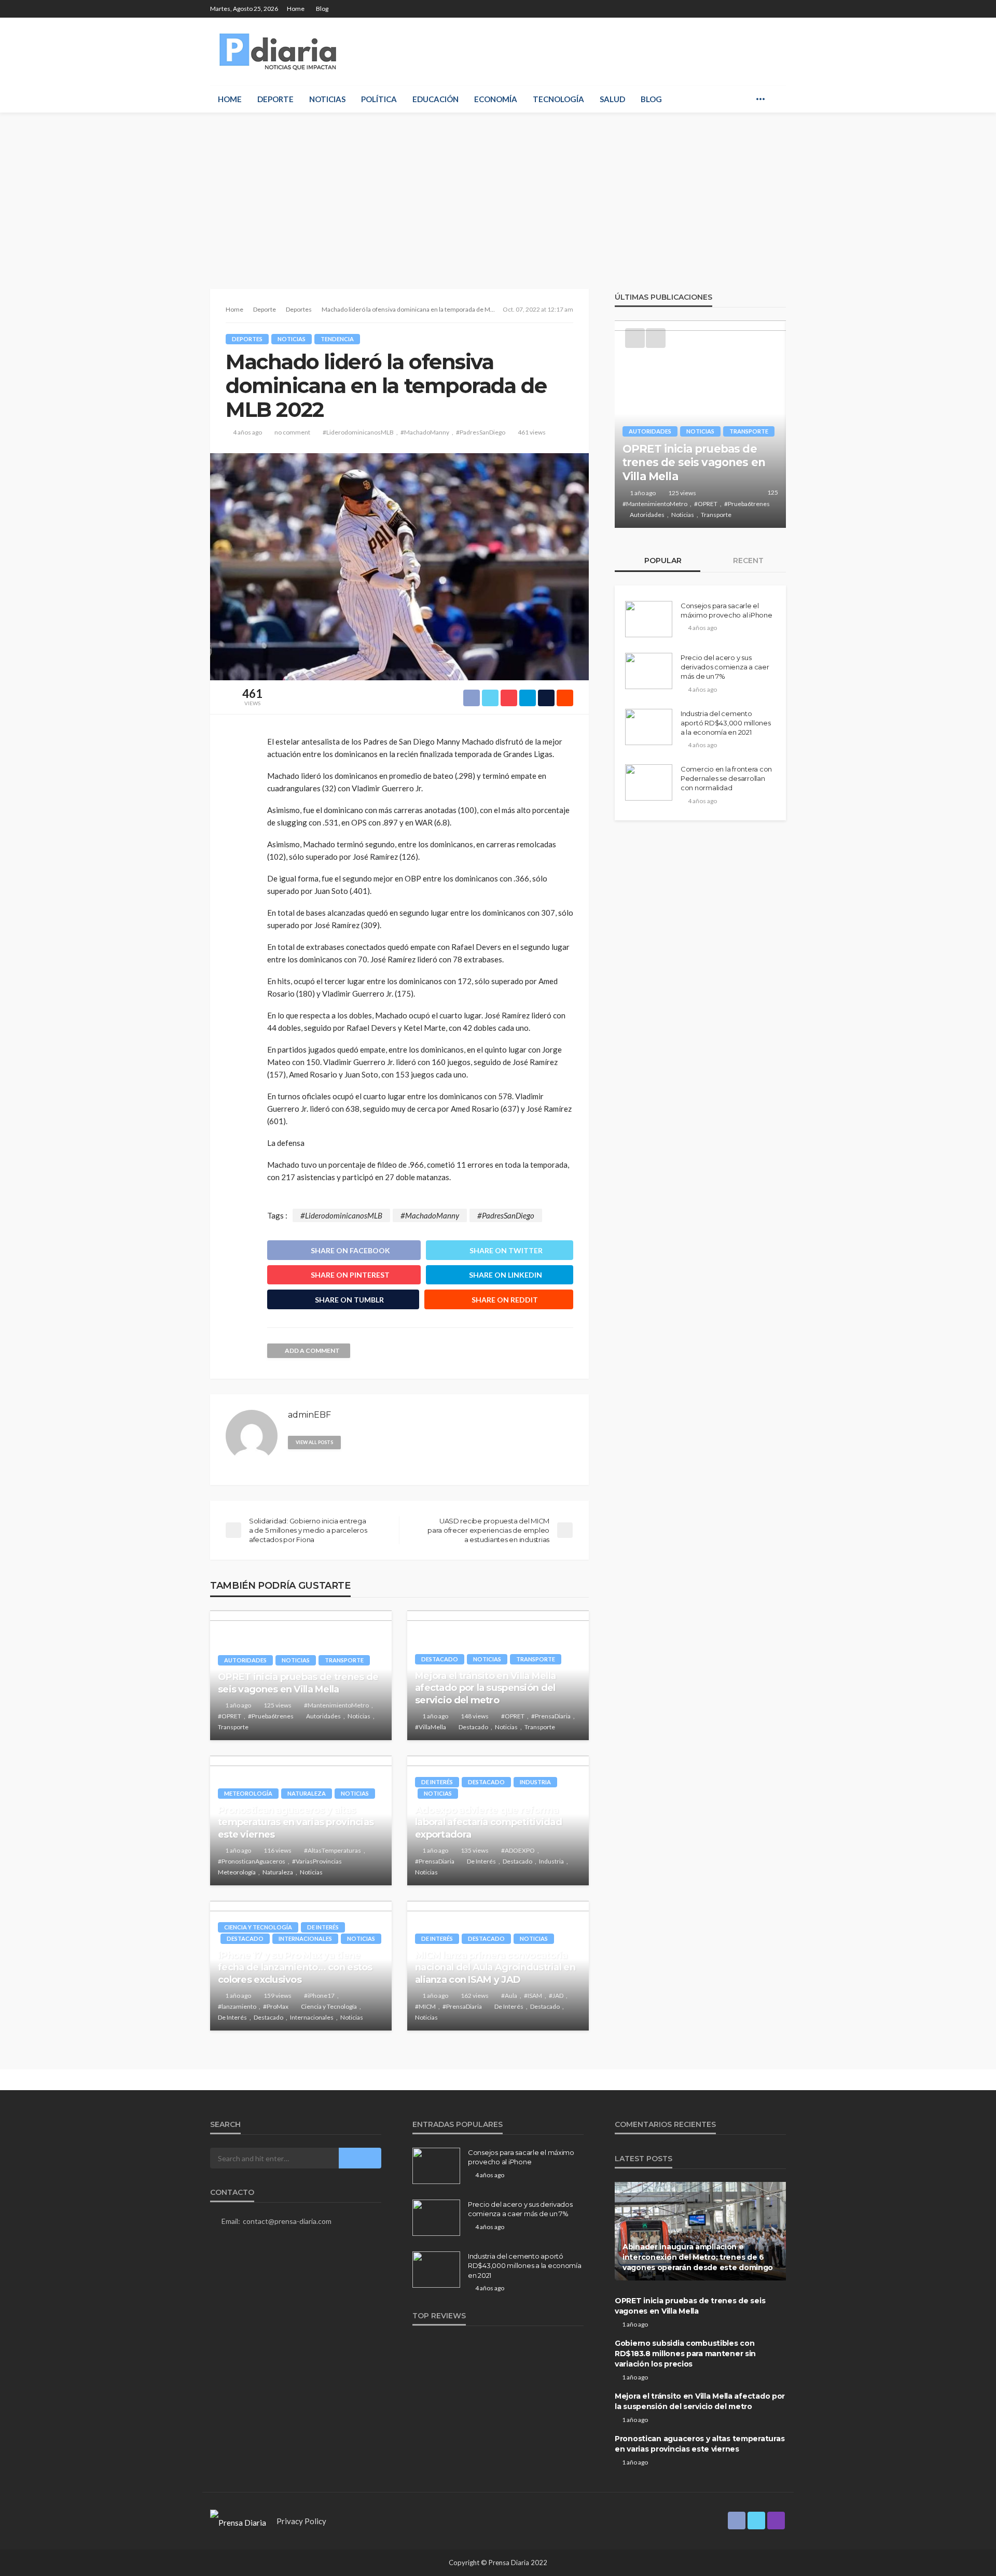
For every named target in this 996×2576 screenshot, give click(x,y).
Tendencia (337, 339)
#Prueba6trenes (271, 1716)
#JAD (556, 1996)
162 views (475, 1996)
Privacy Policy (301, 2521)
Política (379, 99)
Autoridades (245, 1660)
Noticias (327, 99)
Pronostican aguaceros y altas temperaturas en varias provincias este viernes (296, 1822)
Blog (322, 9)
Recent (747, 561)
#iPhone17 (319, 1996)
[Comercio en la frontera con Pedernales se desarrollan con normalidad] (649, 782)
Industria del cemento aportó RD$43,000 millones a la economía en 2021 (726, 723)
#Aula (509, 1996)
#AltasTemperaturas (333, 1850)
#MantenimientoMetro (336, 1705)
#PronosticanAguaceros (252, 1861)
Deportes (247, 339)
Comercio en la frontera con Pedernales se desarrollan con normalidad (726, 778)
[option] (700, 424)
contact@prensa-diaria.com (287, 2221)
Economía (496, 99)
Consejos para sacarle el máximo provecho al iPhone (727, 610)
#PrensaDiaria (551, 1716)
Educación (435, 99)
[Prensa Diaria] (280, 51)
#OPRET (230, 1716)
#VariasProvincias (317, 1861)
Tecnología (558, 99)
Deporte (275, 99)
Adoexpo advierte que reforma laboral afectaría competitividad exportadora (488, 1822)
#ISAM (533, 1996)
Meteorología (248, 1793)
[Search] (777, 99)
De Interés (437, 1782)
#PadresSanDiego (481, 432)
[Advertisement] (498, 190)
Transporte (344, 1660)
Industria (535, 1782)
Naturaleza (307, 1793)
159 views (278, 1996)
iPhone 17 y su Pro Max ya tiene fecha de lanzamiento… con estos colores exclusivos (295, 1968)
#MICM (425, 2006)
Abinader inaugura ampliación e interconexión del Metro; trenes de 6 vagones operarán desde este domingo (698, 2257)
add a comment (312, 1350)
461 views (532, 432)
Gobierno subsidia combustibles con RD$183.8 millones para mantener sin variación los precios (685, 2353)
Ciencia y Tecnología (258, 1927)
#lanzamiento (237, 2006)
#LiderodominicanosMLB (358, 432)
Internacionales (305, 1938)
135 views (475, 1850)
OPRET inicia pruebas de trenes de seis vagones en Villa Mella (298, 1683)
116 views (278, 1850)
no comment (292, 432)
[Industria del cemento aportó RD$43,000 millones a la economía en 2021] (649, 727)
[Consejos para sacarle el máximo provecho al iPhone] (649, 619)
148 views (475, 1716)
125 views (278, 1705)
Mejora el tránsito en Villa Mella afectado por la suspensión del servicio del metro (485, 1688)
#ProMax (276, 2006)
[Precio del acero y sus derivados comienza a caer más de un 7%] (649, 671)
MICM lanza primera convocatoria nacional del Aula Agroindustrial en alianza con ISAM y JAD (495, 1968)
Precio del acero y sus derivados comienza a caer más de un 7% (725, 667)
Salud (612, 99)
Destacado (440, 1659)
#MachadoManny (425, 432)
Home (296, 9)
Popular (662, 561)
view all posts (314, 1442)
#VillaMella (431, 1727)
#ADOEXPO (518, 1850)
